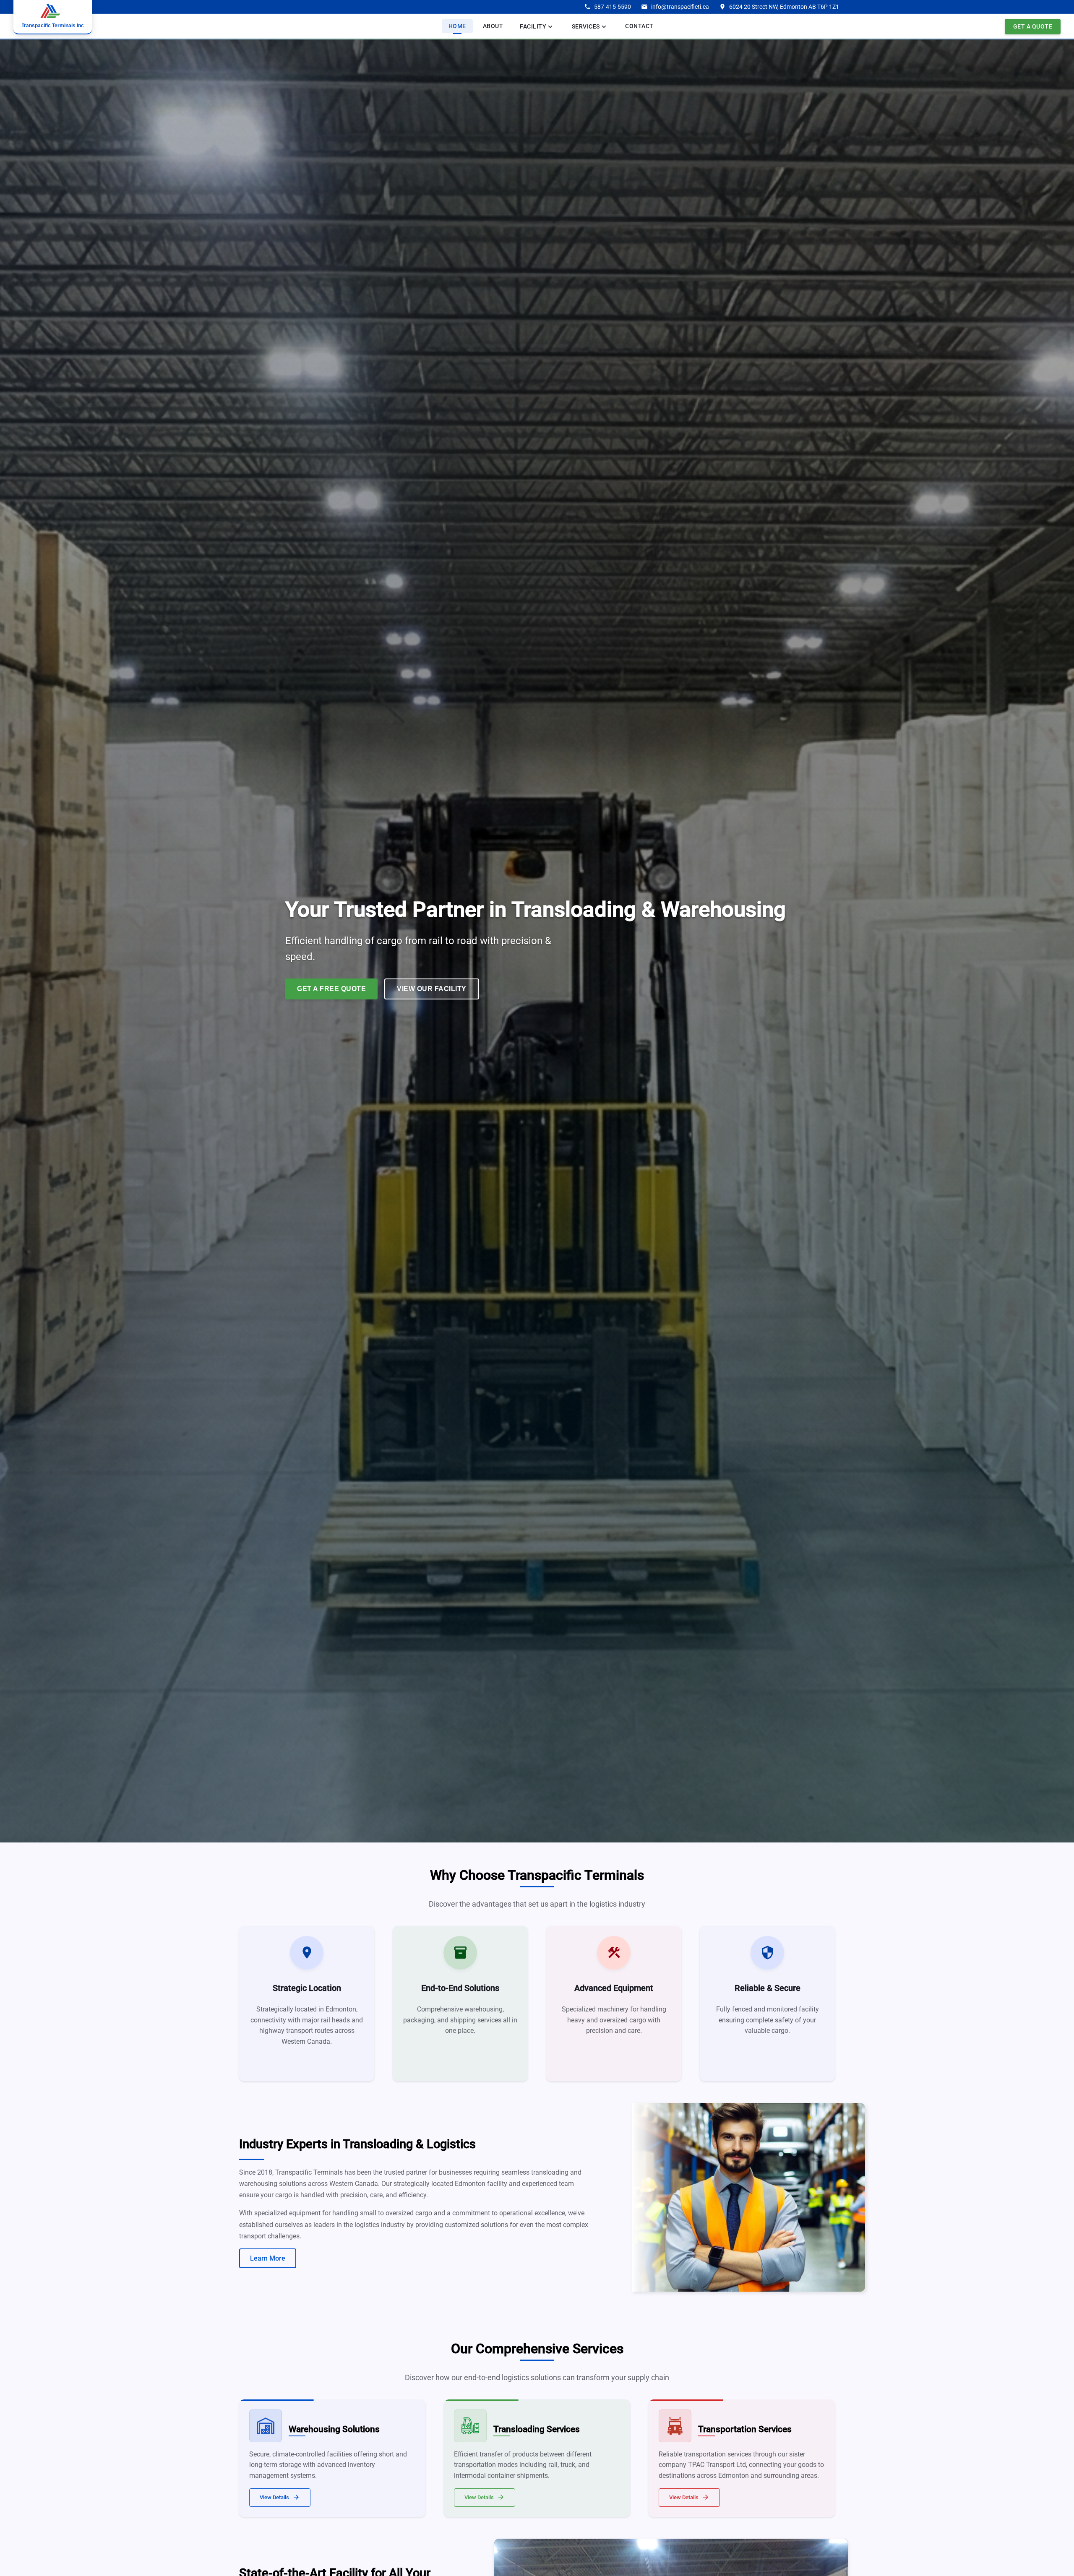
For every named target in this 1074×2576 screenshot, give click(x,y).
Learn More (268, 2258)
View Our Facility (432, 989)
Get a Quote (1033, 26)
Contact (639, 26)
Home (457, 26)
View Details (280, 2497)
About (493, 26)
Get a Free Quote (331, 989)
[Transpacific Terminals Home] (53, 17)
